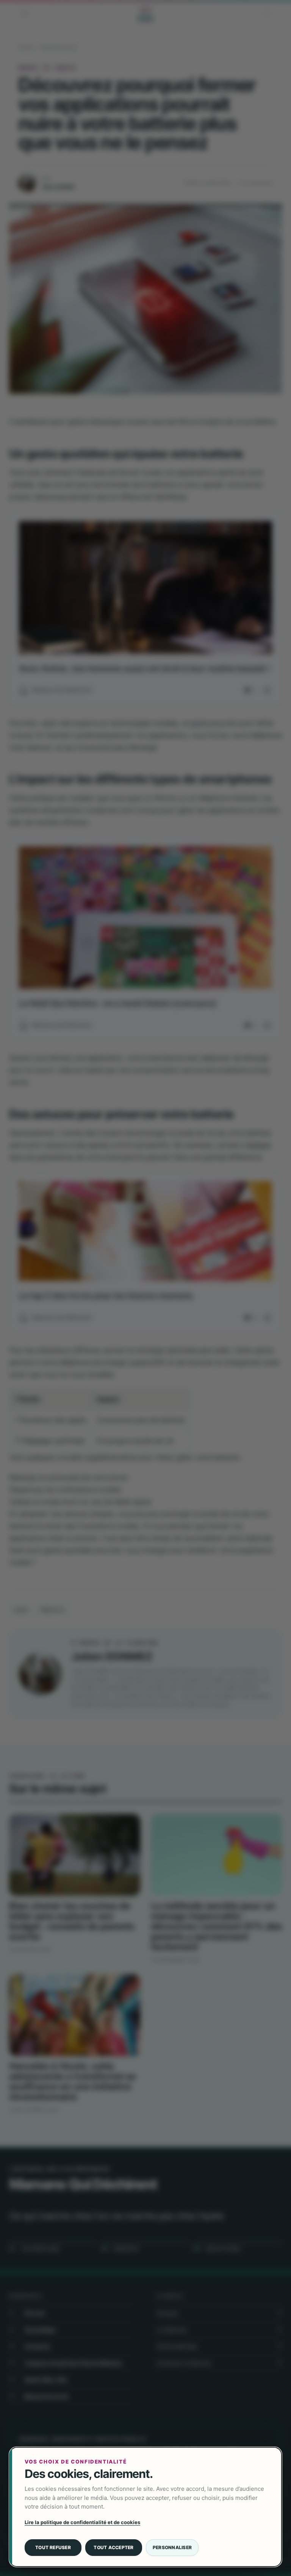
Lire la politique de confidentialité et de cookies (82, 2522)
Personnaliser (172, 2547)
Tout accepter (113, 2547)
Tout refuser (53, 2547)
